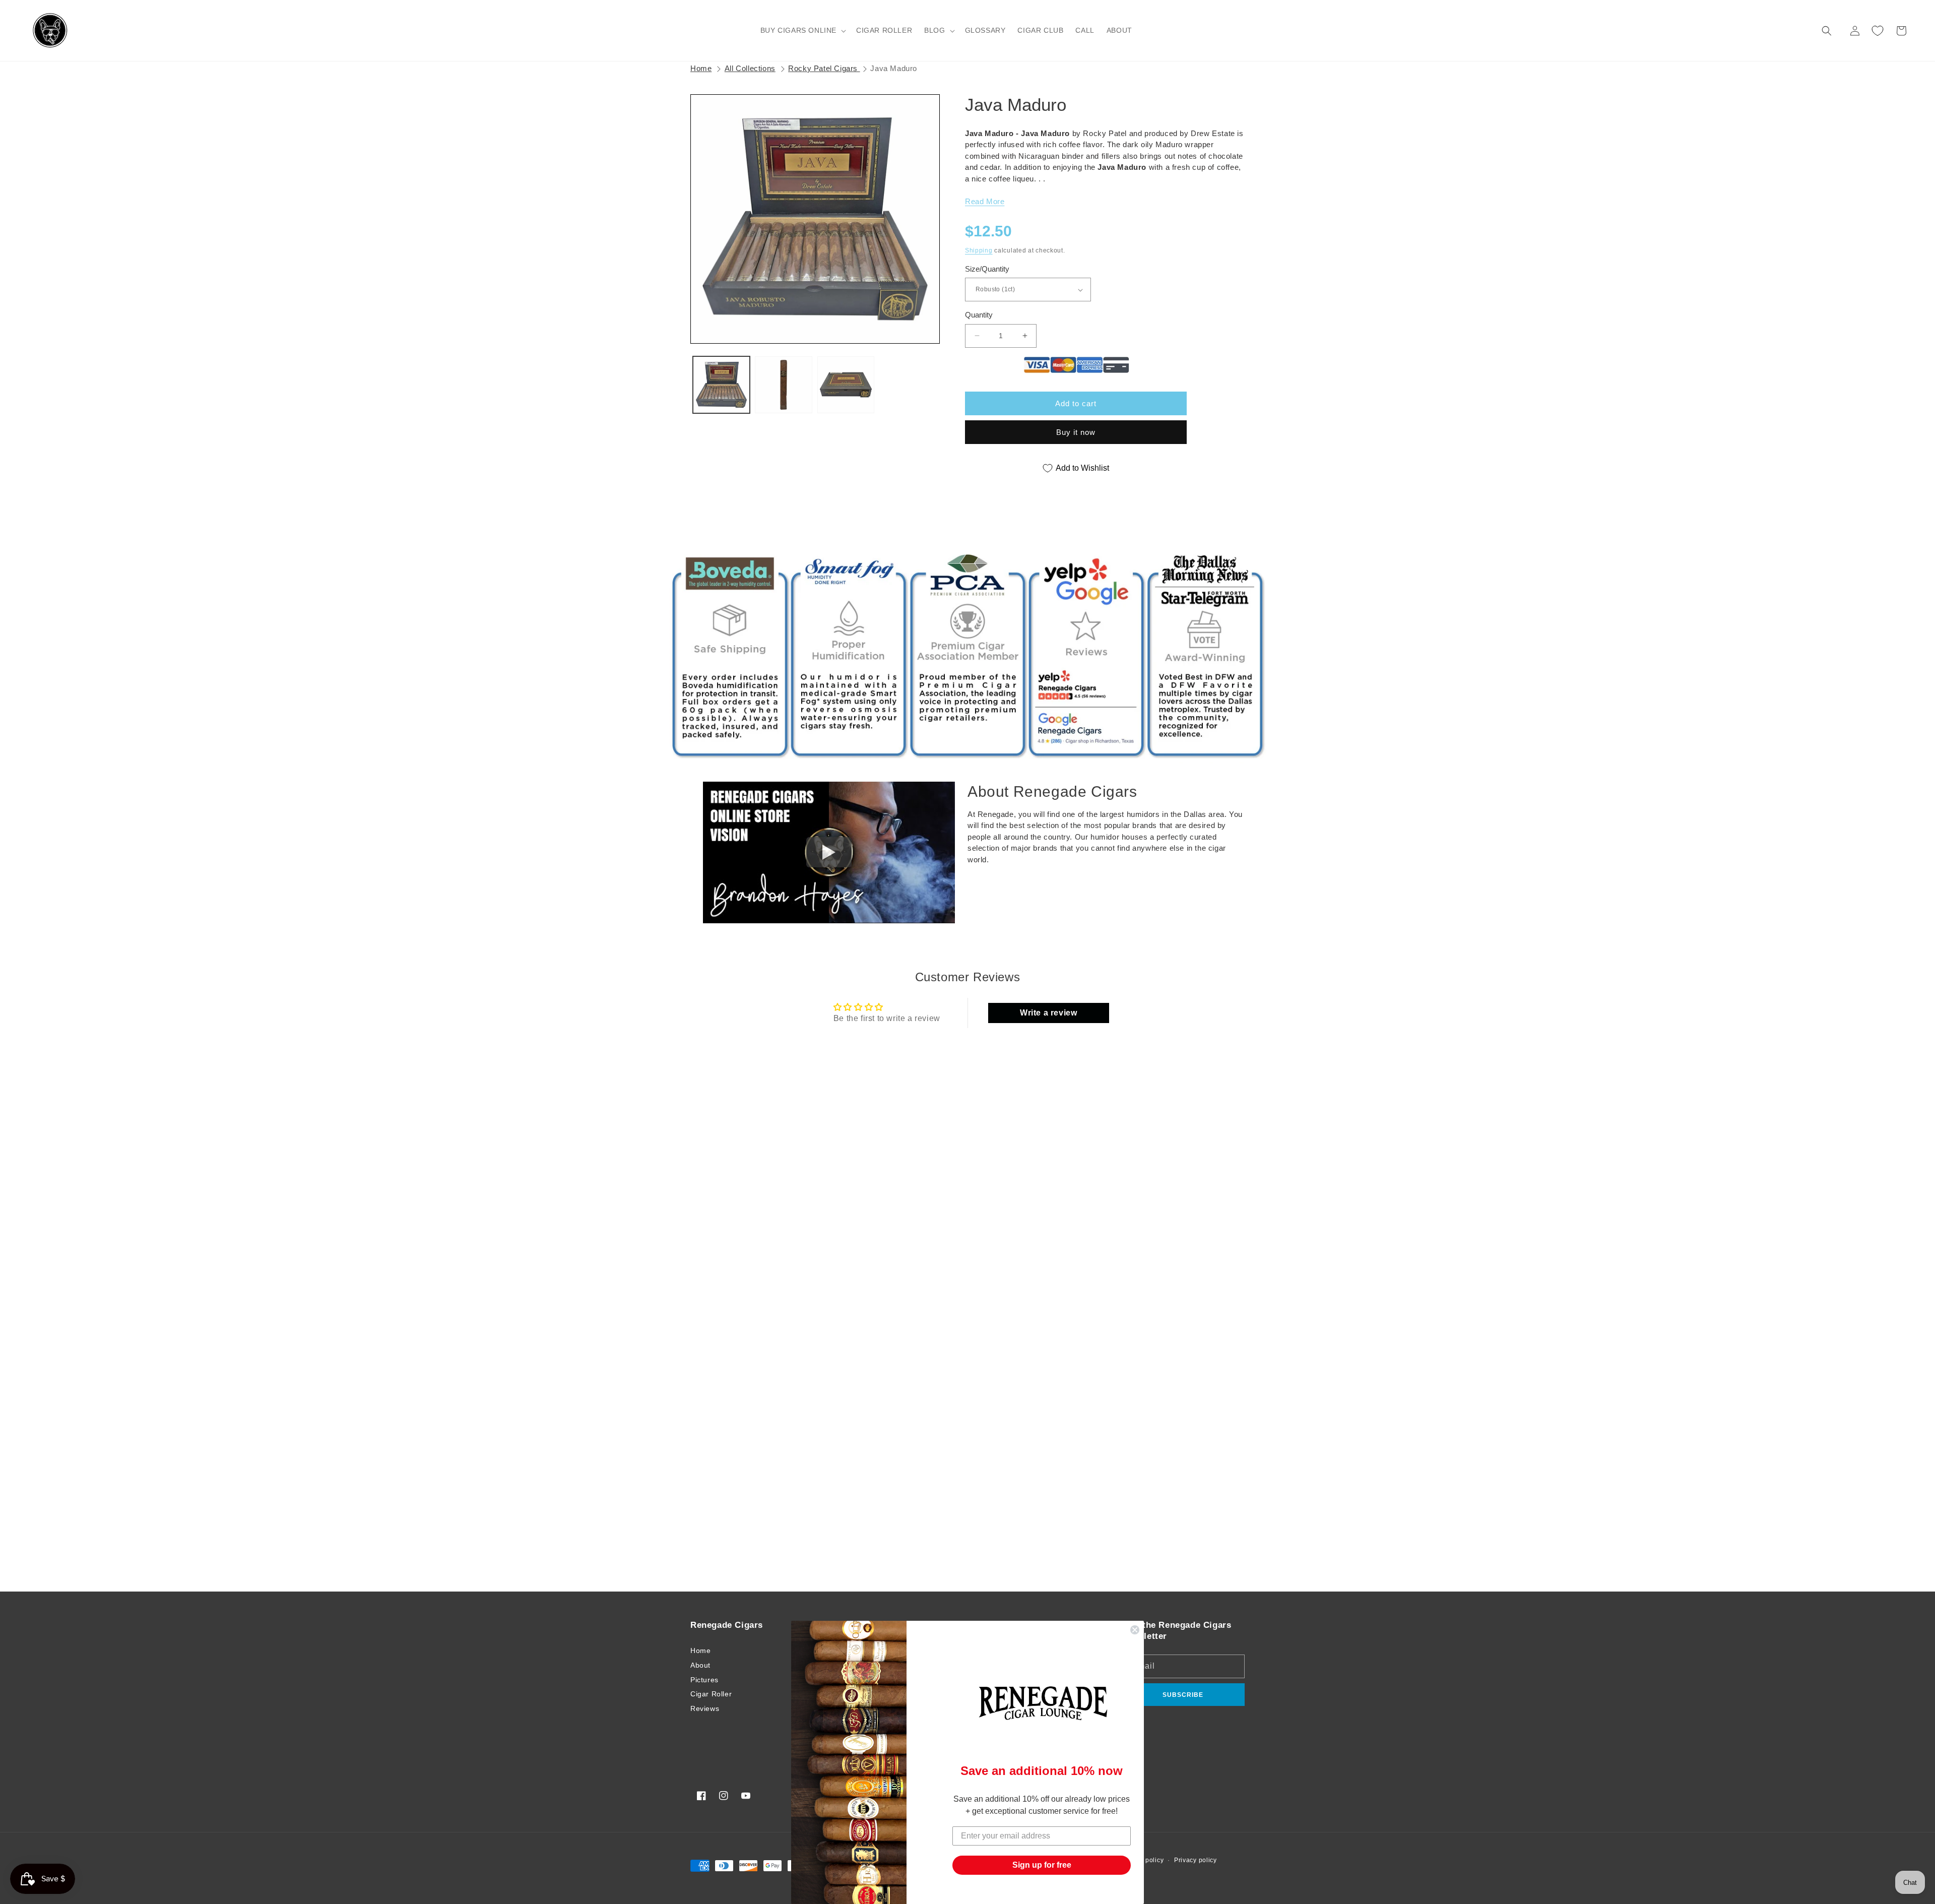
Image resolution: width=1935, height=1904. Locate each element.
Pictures (704, 1680)
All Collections (750, 68)
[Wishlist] (1878, 31)
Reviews (705, 1708)
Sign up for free (1042, 1865)
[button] (802, 30)
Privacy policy (1196, 1860)
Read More (985, 201)
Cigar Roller (711, 1694)
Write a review (1048, 1013)
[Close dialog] (1135, 1630)
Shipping (979, 250)
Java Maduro (894, 68)
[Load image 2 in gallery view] (783, 385)
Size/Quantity (987, 269)
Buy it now (1076, 432)
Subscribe (1183, 1695)
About (700, 1665)
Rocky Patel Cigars (824, 68)
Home (701, 68)
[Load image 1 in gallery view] (721, 385)
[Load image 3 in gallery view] (846, 385)
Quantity (979, 315)
